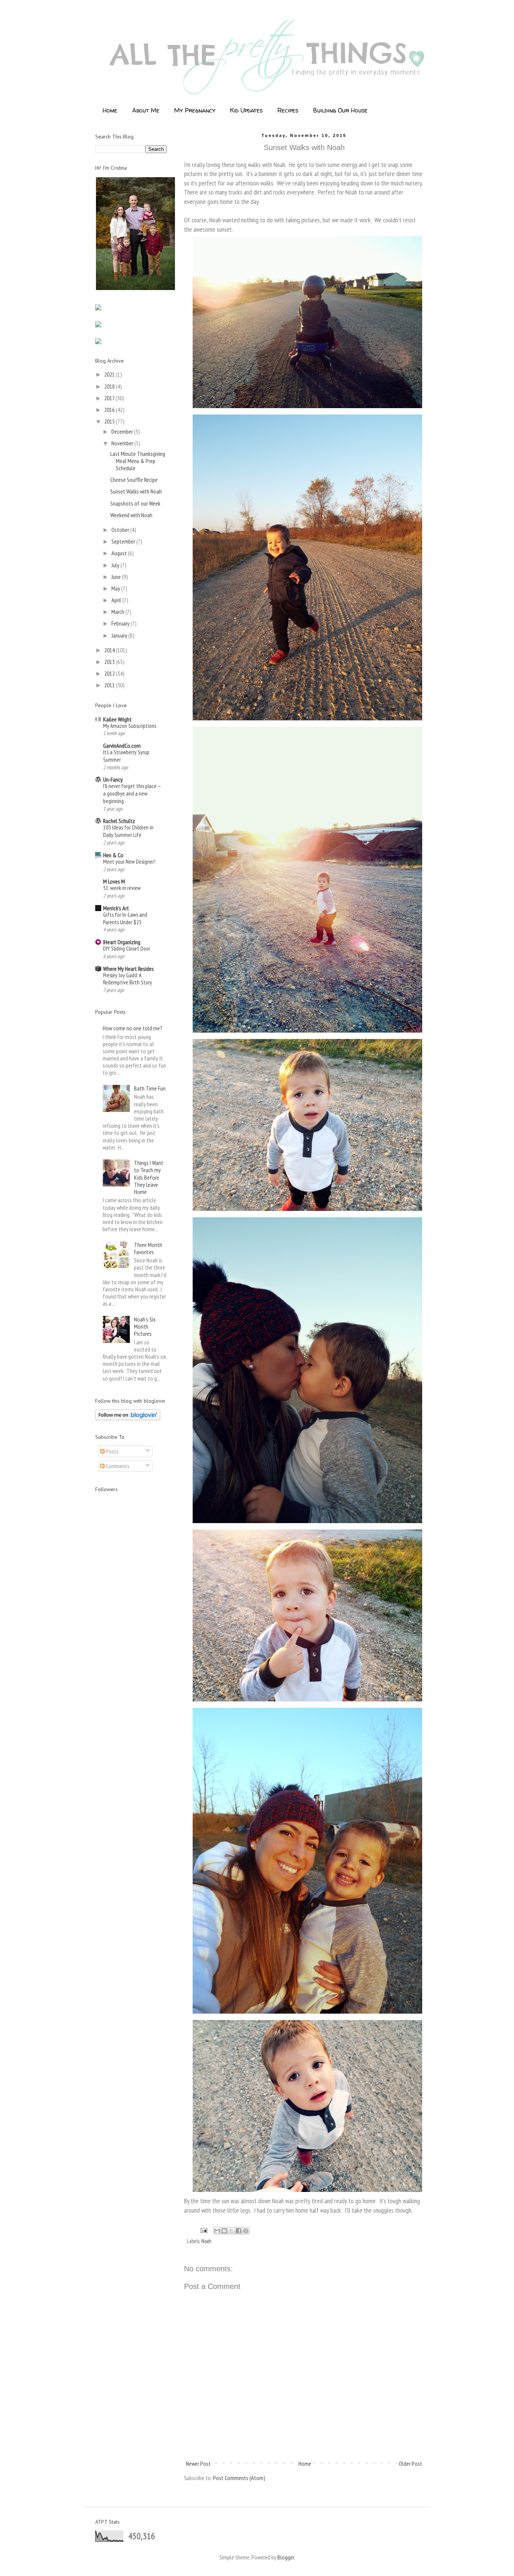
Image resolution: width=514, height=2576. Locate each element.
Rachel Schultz (119, 821)
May (116, 588)
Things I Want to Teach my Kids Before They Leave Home (149, 1177)
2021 (110, 374)
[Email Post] (203, 2230)
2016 (110, 410)
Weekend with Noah (131, 515)
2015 (110, 421)
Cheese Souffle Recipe (134, 480)
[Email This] (217, 2231)
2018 (110, 386)
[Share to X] (231, 2231)
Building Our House (340, 110)
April (117, 600)
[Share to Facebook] (239, 2231)
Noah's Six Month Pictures (145, 1326)
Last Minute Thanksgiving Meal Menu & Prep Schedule (138, 461)
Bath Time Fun (150, 1088)
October (121, 530)
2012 (110, 673)
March (118, 612)
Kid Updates (246, 110)
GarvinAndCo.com (122, 746)
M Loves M (114, 881)
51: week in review (122, 888)
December (123, 431)
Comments (117, 1466)
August (120, 553)
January (120, 635)
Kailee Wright (117, 719)
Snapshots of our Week (135, 503)
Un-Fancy (113, 779)
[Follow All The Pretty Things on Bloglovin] (128, 1418)
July (116, 565)
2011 (110, 685)
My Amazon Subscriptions (130, 726)
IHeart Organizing (122, 942)
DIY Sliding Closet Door (127, 949)
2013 (110, 662)
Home (110, 110)
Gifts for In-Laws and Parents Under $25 (125, 918)
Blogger (286, 2557)
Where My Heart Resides (128, 969)
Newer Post (198, 2464)
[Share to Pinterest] (246, 2231)
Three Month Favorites (148, 1248)
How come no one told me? (132, 1028)
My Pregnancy (195, 110)
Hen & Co (113, 855)
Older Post (411, 2464)
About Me (146, 110)
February (121, 623)
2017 (110, 398)
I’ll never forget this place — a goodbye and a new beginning (132, 794)
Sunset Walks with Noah (136, 491)
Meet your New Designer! (129, 862)
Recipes (288, 110)
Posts (112, 1451)
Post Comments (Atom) (239, 2478)
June (117, 577)
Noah (206, 2241)
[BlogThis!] (224, 2231)
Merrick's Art (116, 908)
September (124, 541)
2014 (110, 650)
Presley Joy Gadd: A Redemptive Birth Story (128, 979)
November (123, 443)
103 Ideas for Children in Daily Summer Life (128, 831)
